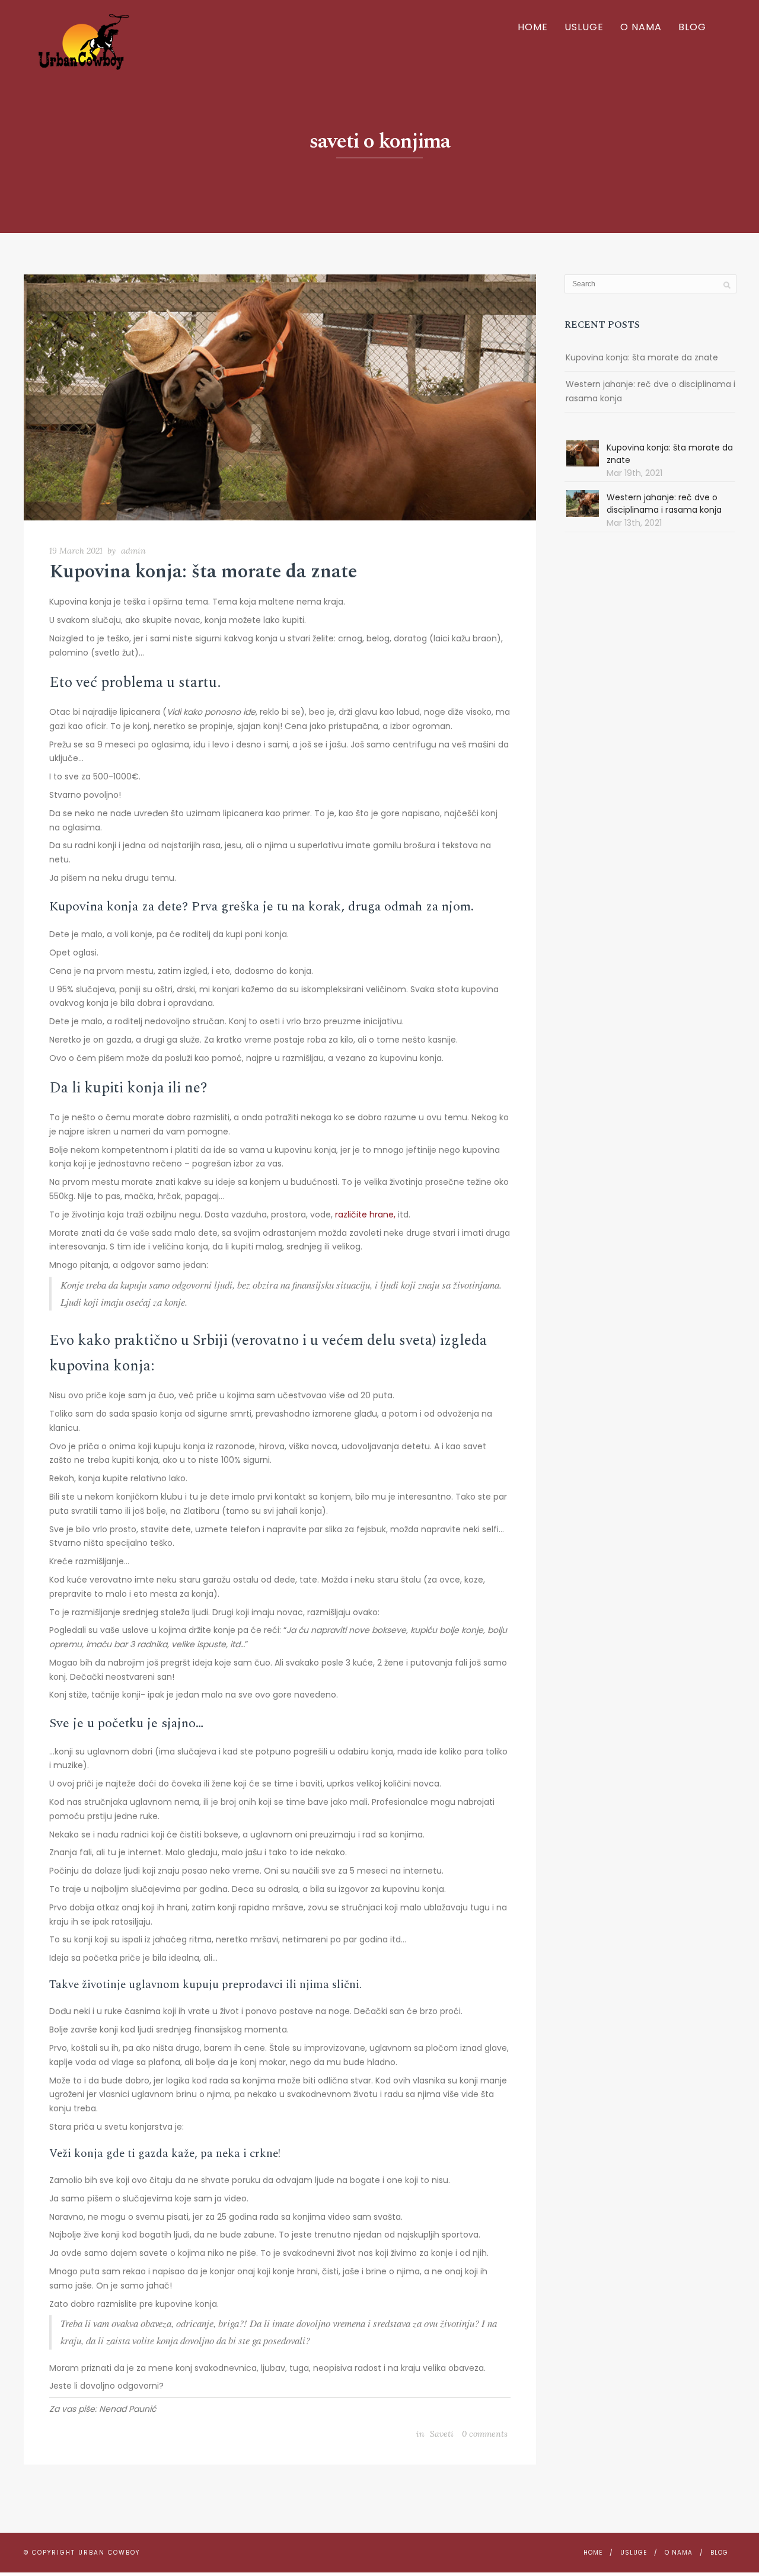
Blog (692, 27)
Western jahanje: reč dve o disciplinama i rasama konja (650, 391)
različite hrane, (365, 1215)
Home (533, 27)
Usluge (584, 27)
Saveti (442, 2434)
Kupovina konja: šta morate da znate (203, 572)
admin (133, 551)
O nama (641, 27)
